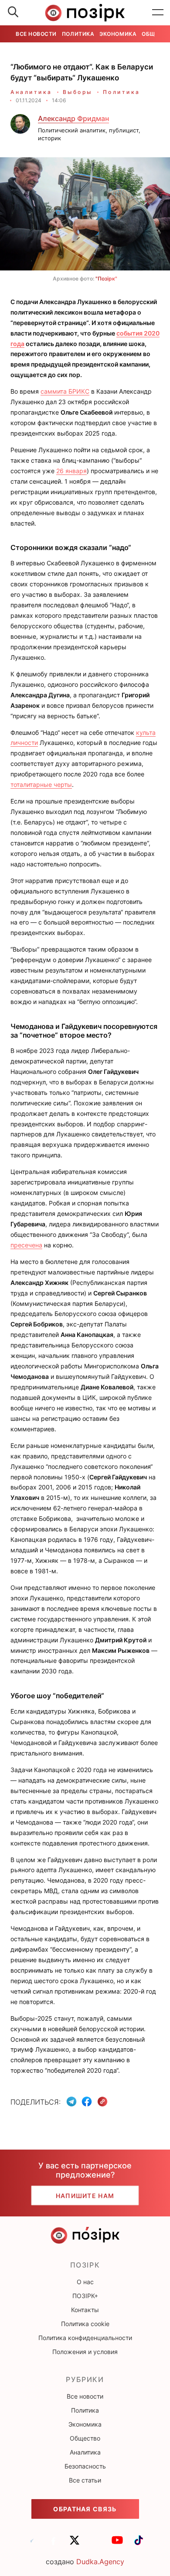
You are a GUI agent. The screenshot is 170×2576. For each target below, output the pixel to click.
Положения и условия (85, 2352)
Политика (78, 34)
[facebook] (53, 2544)
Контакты (85, 2310)
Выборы (78, 92)
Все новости (36, 34)
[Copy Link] (103, 2102)
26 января (71, 471)
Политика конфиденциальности (85, 2338)
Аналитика (31, 92)
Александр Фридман (73, 118)
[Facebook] (87, 2102)
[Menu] (158, 13)
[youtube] (117, 2544)
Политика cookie (85, 2324)
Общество (85, 2438)
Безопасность (85, 2466)
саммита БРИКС (65, 391)
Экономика (118, 34)
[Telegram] (71, 2102)
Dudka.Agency (100, 2562)
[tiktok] (139, 2544)
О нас (85, 2282)
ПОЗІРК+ (85, 2296)
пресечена (26, 1245)
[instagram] (96, 2544)
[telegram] (32, 2544)
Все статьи (85, 2480)
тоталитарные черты (41, 784)
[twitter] (75, 2544)
